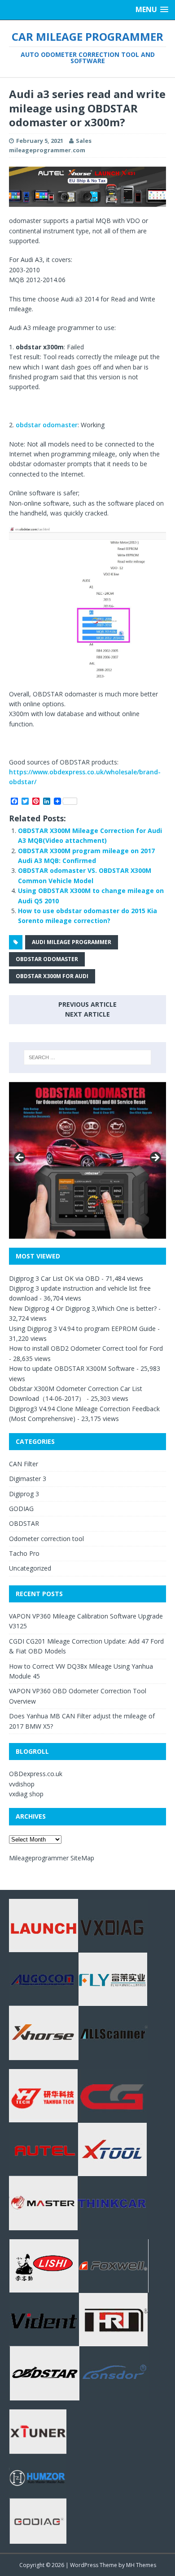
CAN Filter (24, 1464)
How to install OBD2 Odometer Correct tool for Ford (86, 1348)
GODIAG (21, 1509)
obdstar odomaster (47, 425)
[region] (87, 187)
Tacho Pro (24, 1553)
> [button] (155, 1158)
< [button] (20, 1158)
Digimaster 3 (28, 1479)
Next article (87, 1014)
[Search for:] (88, 1057)
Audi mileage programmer (72, 942)
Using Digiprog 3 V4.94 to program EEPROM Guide (82, 1329)
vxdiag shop (26, 1794)
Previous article (87, 1004)
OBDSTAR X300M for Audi (52, 976)
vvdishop (22, 1784)
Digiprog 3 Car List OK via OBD (54, 1278)
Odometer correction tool (46, 1539)
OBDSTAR (24, 1523)
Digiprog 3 (24, 1494)
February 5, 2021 (40, 141)
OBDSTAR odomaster (47, 959)
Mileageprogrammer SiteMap (52, 1858)
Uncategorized (30, 1568)
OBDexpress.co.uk (36, 1774)
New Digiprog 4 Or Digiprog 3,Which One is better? (83, 1308)
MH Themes (141, 2565)
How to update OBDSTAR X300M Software (72, 1368)
